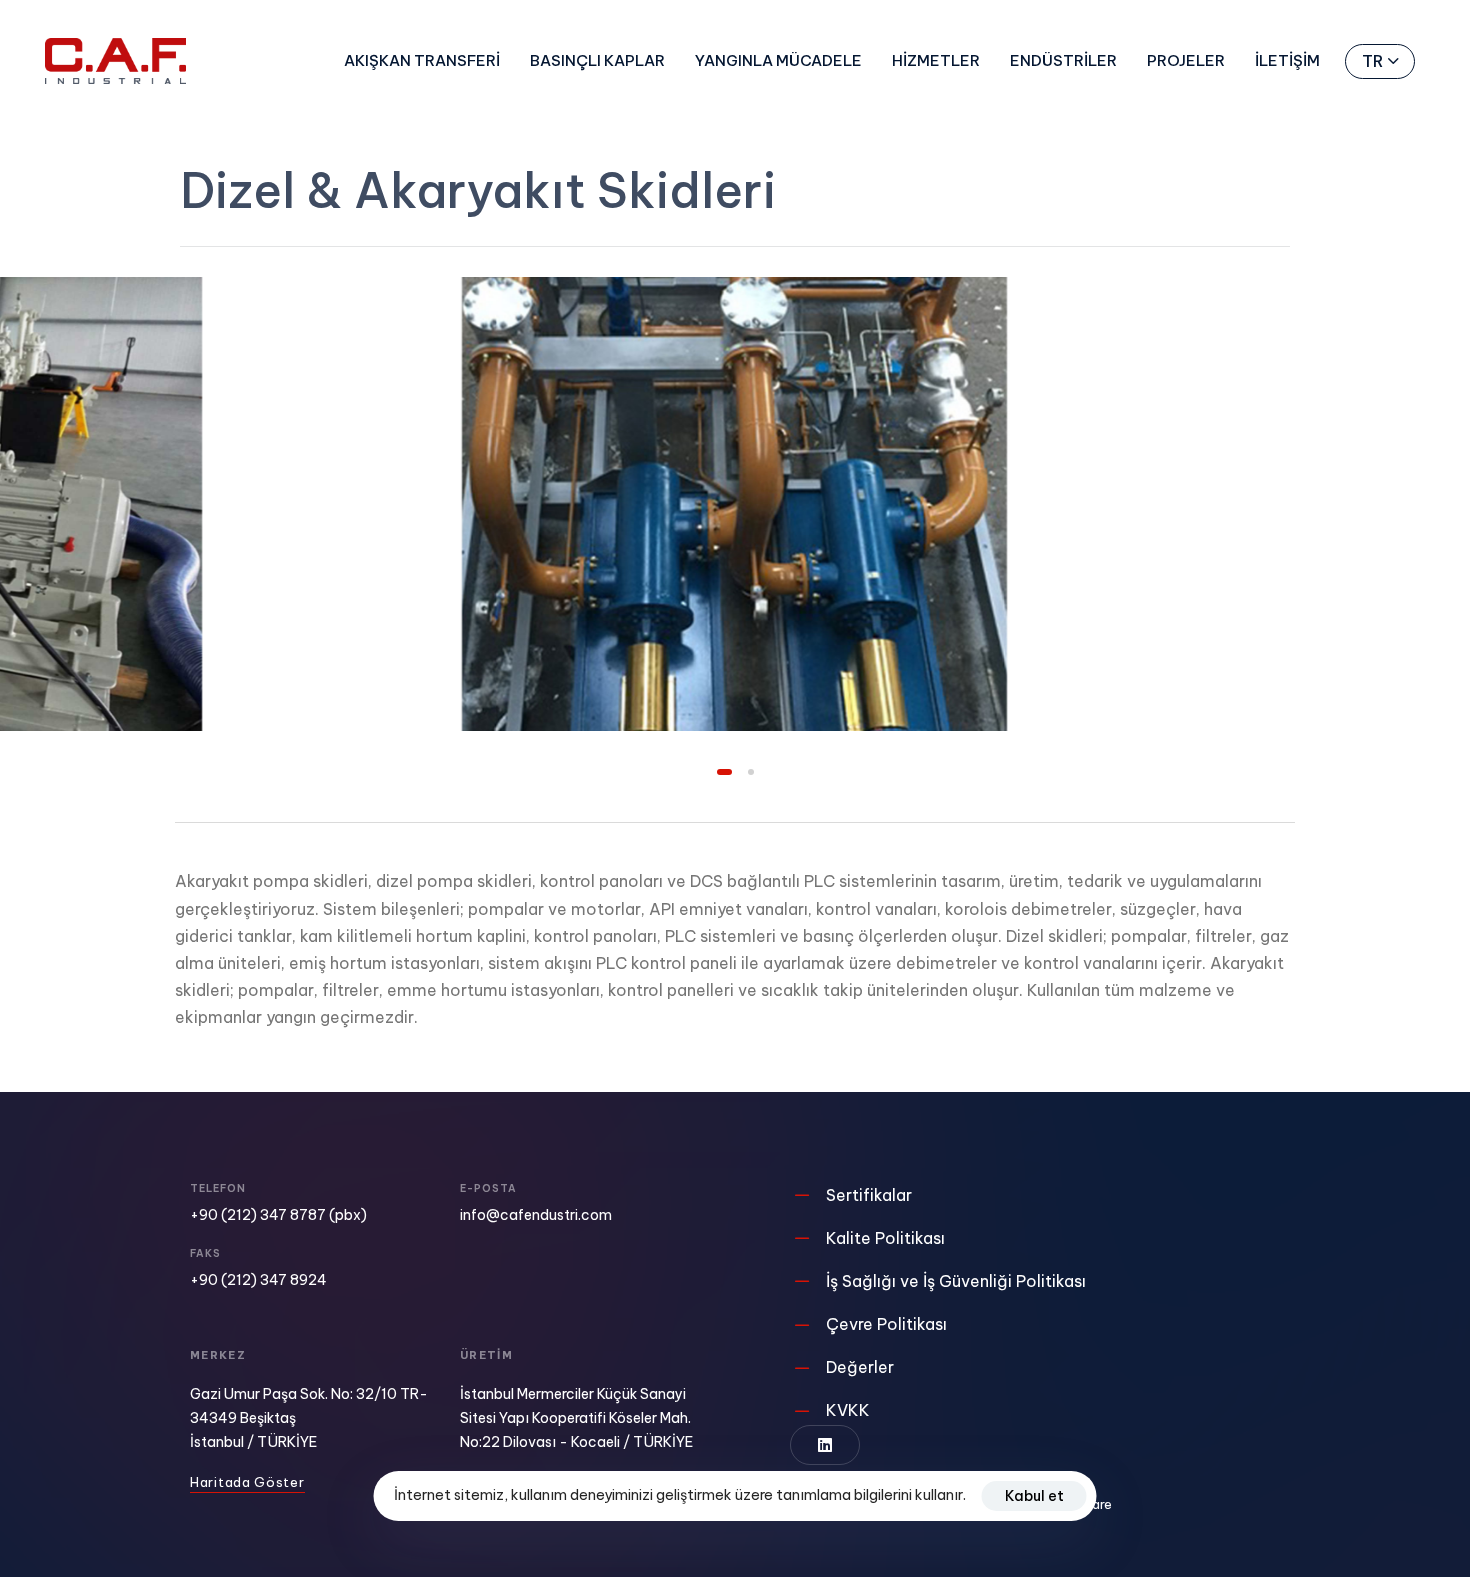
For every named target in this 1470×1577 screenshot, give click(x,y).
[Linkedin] (825, 1445)
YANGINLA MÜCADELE (778, 60)
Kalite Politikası (885, 1238)
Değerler (860, 1367)
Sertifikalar (869, 1195)
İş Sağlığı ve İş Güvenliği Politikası (956, 1281)
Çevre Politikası (886, 1324)
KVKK (848, 1410)
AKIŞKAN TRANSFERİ (422, 60)
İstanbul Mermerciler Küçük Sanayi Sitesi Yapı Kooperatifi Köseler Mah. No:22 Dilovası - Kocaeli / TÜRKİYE (576, 1418)
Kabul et (1034, 1496)
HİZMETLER (936, 60)
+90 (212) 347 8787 (258, 1215)
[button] (1380, 61)
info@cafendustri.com (536, 1215)
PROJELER (1186, 60)
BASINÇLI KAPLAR (597, 60)
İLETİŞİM (1287, 60)
